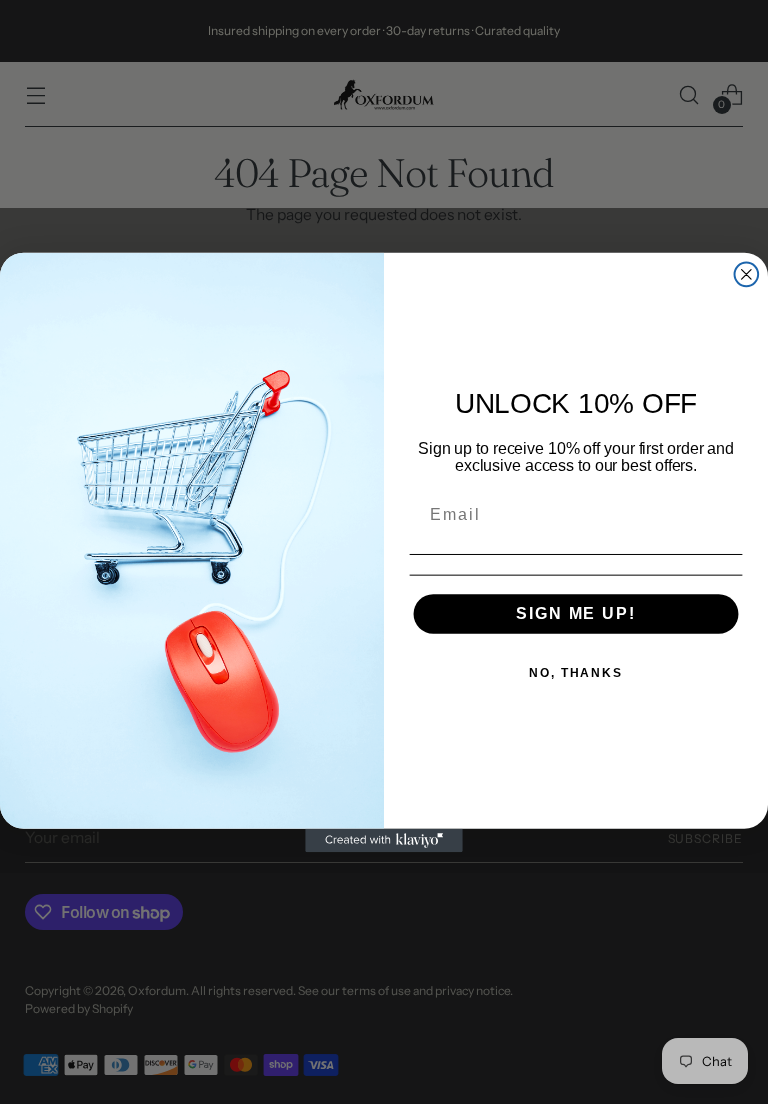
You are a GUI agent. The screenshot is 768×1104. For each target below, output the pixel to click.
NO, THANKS (576, 673)
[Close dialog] (747, 274)
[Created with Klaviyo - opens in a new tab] (384, 840)
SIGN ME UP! (575, 613)
